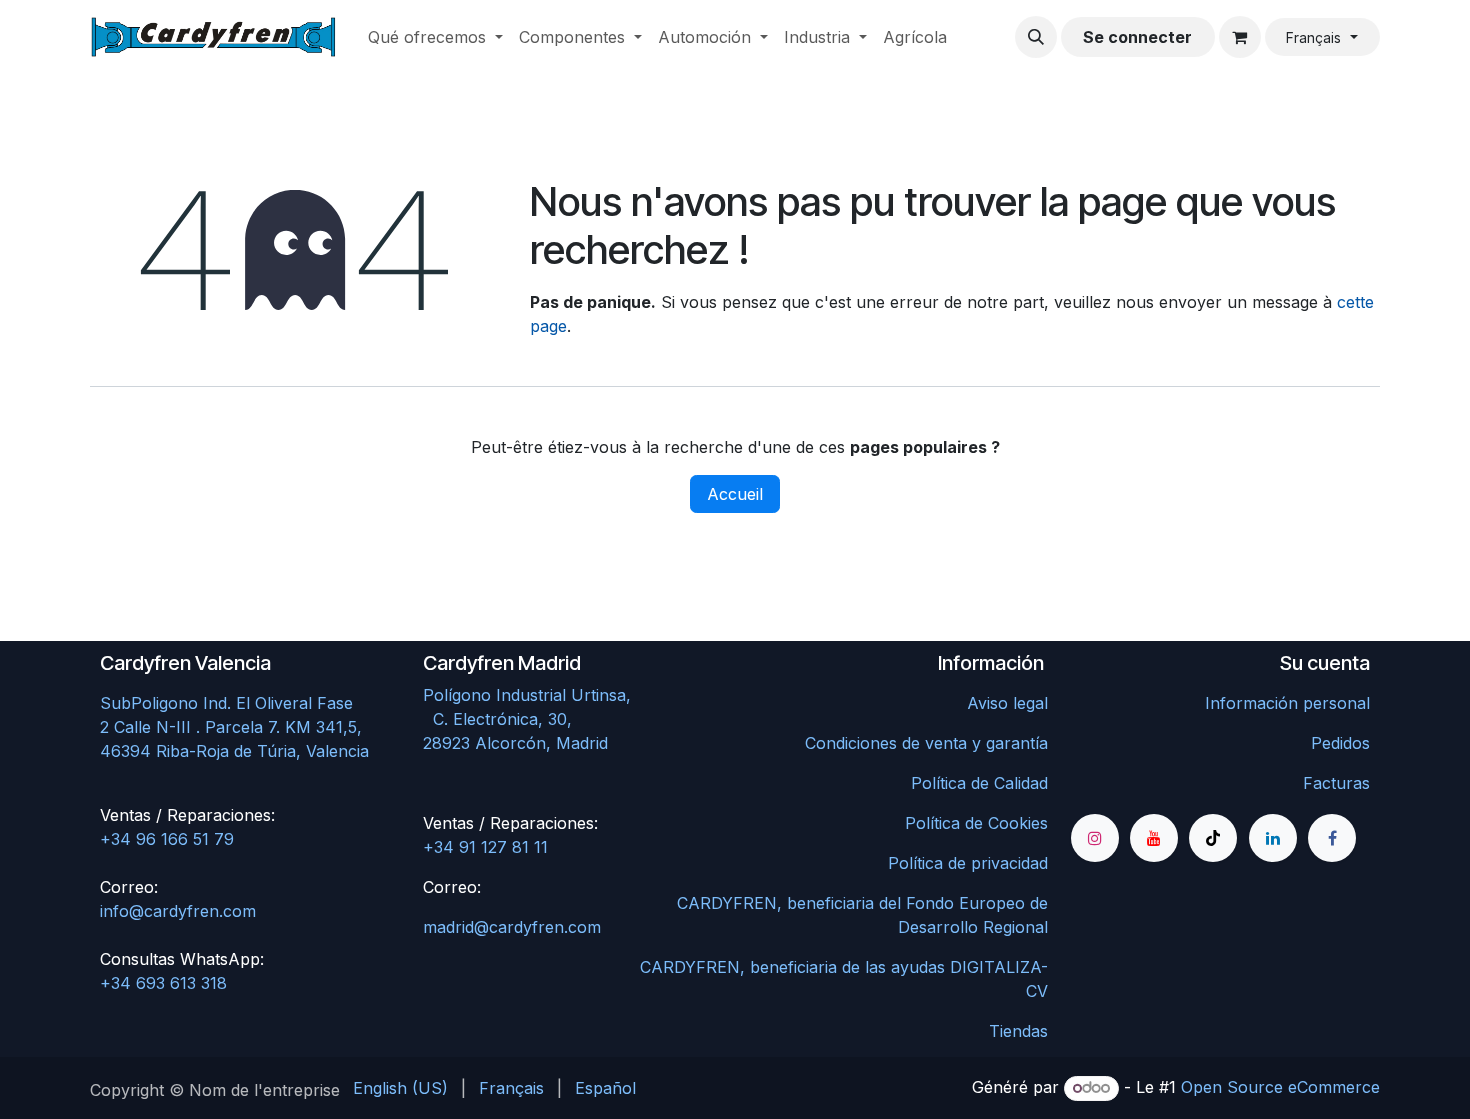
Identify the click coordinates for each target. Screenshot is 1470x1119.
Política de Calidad (979, 783)
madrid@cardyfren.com (512, 927)
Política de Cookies (976, 823)
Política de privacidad (968, 863)
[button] (1036, 37)
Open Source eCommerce (1280, 1087)
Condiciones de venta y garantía (926, 743)
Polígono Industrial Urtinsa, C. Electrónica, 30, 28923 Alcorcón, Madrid (569, 719)
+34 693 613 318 (163, 983)
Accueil (735, 494)
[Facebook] (1332, 838)
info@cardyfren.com (178, 911)
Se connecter (1137, 37)
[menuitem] (435, 37)
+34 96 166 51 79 (167, 839)
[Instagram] (1095, 838)
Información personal (1287, 703)
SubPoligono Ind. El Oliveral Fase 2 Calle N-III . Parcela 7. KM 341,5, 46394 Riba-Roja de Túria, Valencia (234, 727)
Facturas (1336, 783)
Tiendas (1018, 1031)
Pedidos (1340, 743)
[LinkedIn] (1273, 838)
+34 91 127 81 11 (485, 847)
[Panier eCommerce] (1240, 37)
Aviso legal (1007, 703)
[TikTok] (1213, 838)
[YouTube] (1154, 838)
